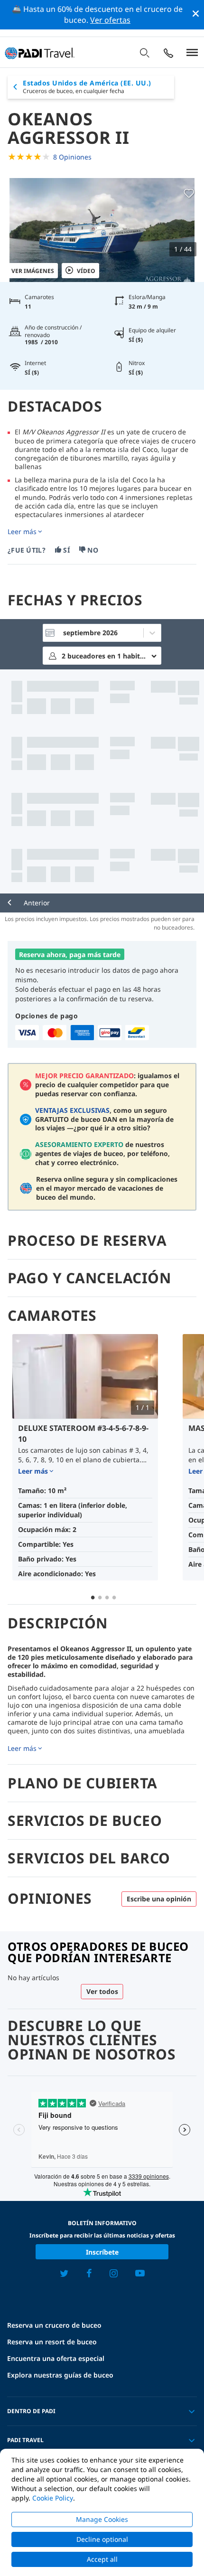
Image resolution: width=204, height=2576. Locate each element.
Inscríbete (102, 2252)
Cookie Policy (53, 2498)
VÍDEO (86, 271)
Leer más (22, 532)
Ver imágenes (33, 271)
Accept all (102, 2559)
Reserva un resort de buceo (52, 2342)
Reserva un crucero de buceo (54, 2325)
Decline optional (102, 2539)
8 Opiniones (72, 157)
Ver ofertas (110, 20)
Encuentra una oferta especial (56, 2358)
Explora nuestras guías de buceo (60, 2375)
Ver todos (102, 1991)
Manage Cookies (102, 2519)
